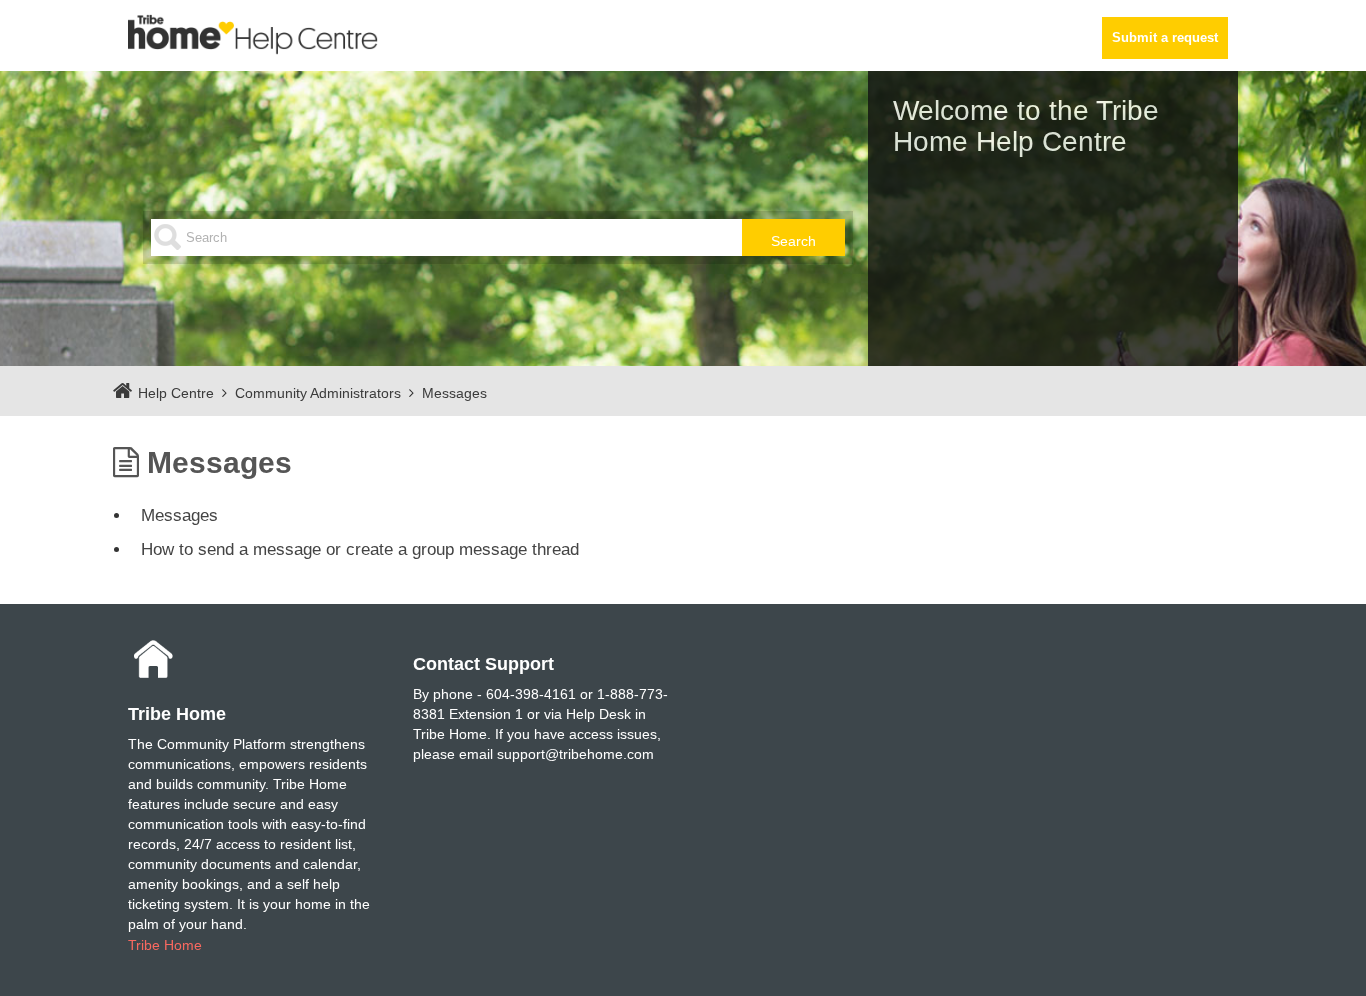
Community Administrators (318, 393)
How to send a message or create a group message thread (360, 549)
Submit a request (1165, 38)
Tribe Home (165, 945)
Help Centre (176, 393)
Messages (454, 393)
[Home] (253, 34)
